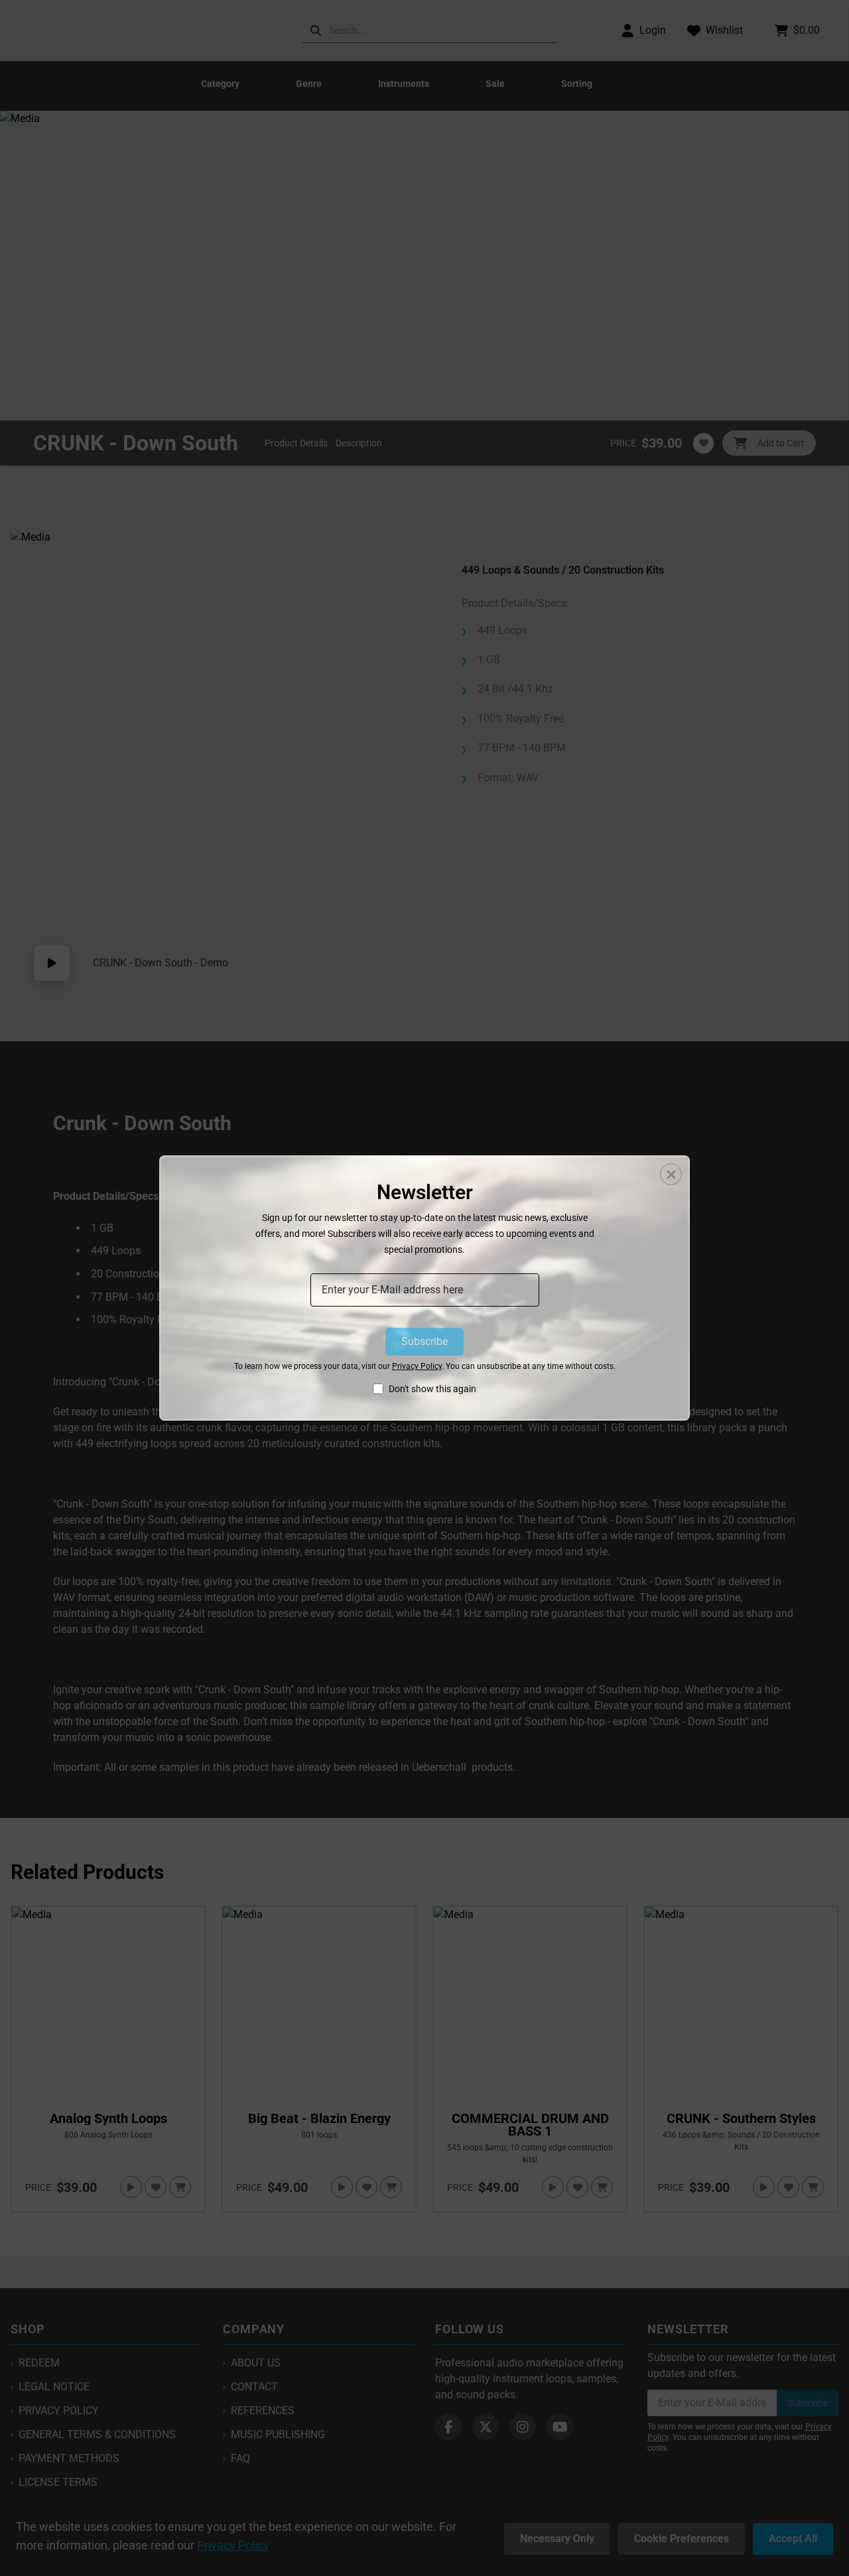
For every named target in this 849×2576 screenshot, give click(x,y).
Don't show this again (432, 1389)
